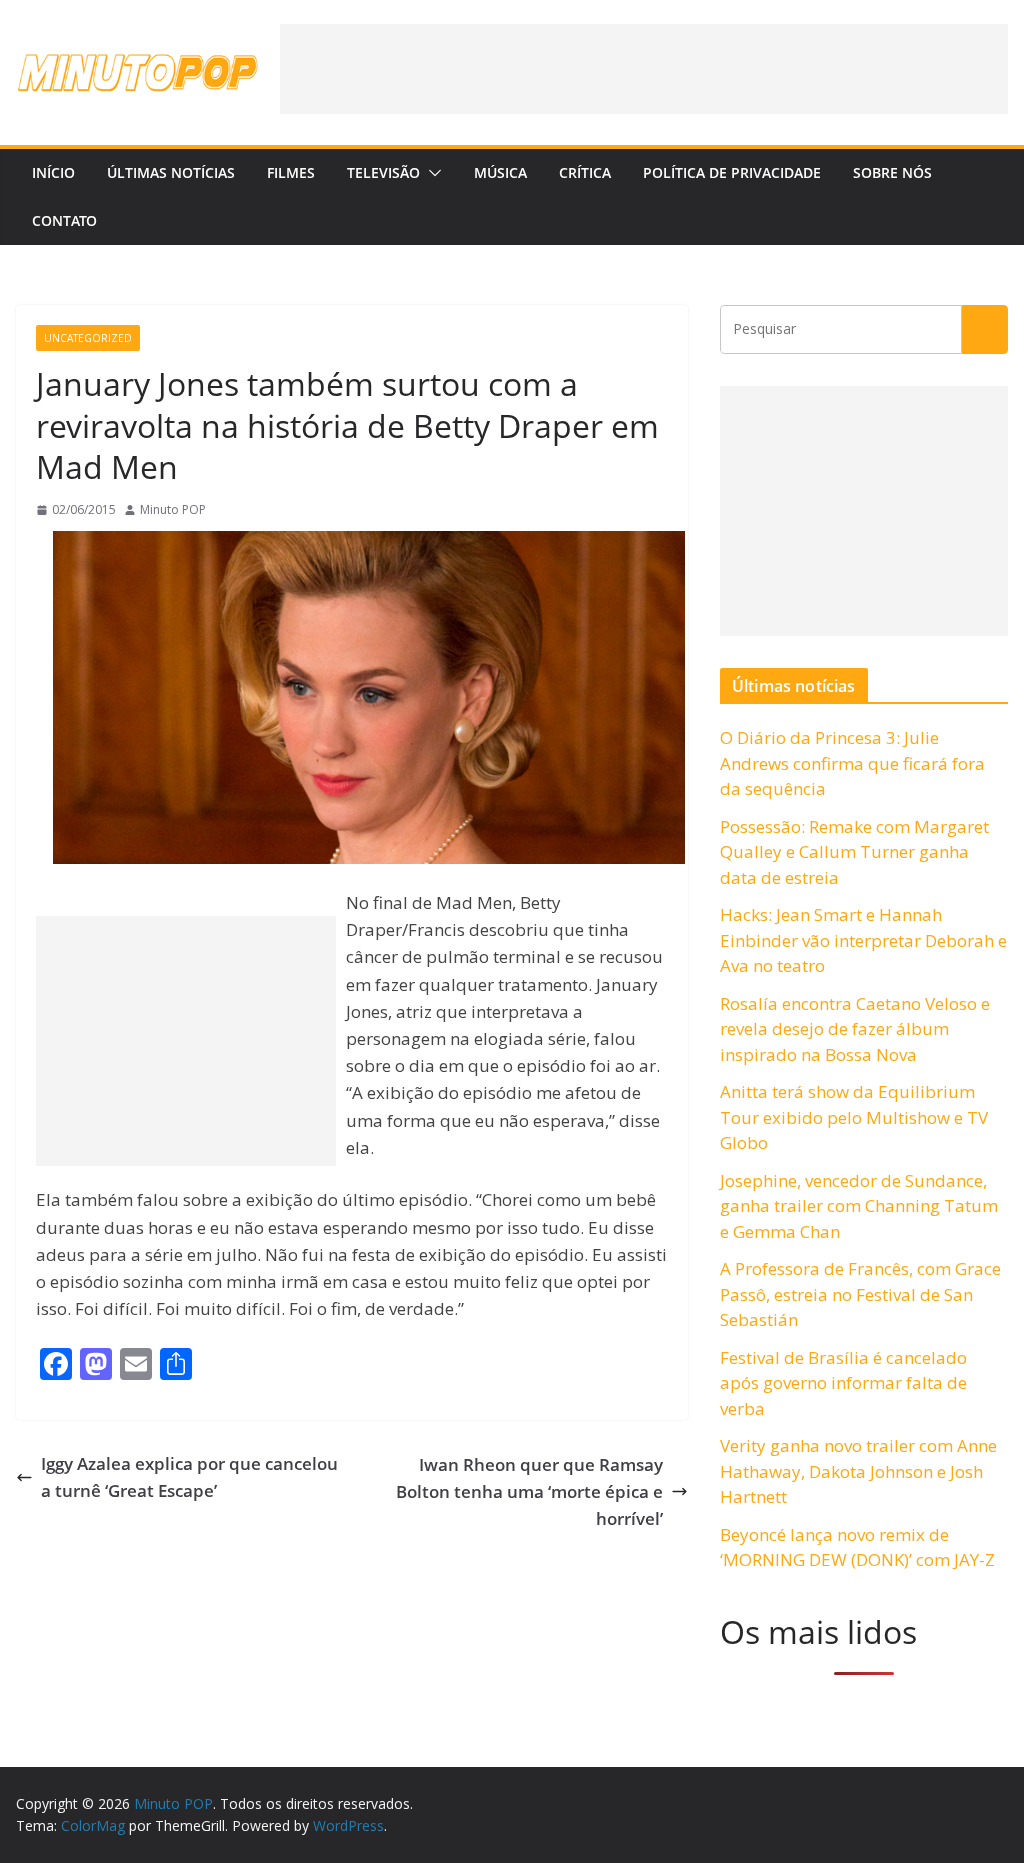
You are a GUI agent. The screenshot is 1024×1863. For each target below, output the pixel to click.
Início (53, 172)
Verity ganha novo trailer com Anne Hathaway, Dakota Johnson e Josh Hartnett (858, 1471)
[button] (431, 173)
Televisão (383, 172)
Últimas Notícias (171, 172)
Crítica (585, 172)
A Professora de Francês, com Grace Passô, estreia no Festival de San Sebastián (860, 1294)
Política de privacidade (732, 172)
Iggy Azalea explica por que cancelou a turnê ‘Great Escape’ (189, 1477)
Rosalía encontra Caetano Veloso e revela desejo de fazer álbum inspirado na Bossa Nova (855, 1029)
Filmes (291, 172)
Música (500, 172)
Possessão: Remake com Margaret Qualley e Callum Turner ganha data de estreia (854, 852)
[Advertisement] (644, 69)
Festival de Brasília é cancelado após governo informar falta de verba (843, 1383)
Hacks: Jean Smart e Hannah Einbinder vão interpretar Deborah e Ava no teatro (863, 940)
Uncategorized (88, 338)
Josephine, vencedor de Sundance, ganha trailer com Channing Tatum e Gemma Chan (859, 1206)
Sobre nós (892, 172)
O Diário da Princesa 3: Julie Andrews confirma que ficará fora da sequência (852, 763)
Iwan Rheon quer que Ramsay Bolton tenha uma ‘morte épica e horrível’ (529, 1491)
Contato (64, 220)
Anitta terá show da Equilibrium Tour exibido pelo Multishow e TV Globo (854, 1117)
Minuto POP (173, 509)
